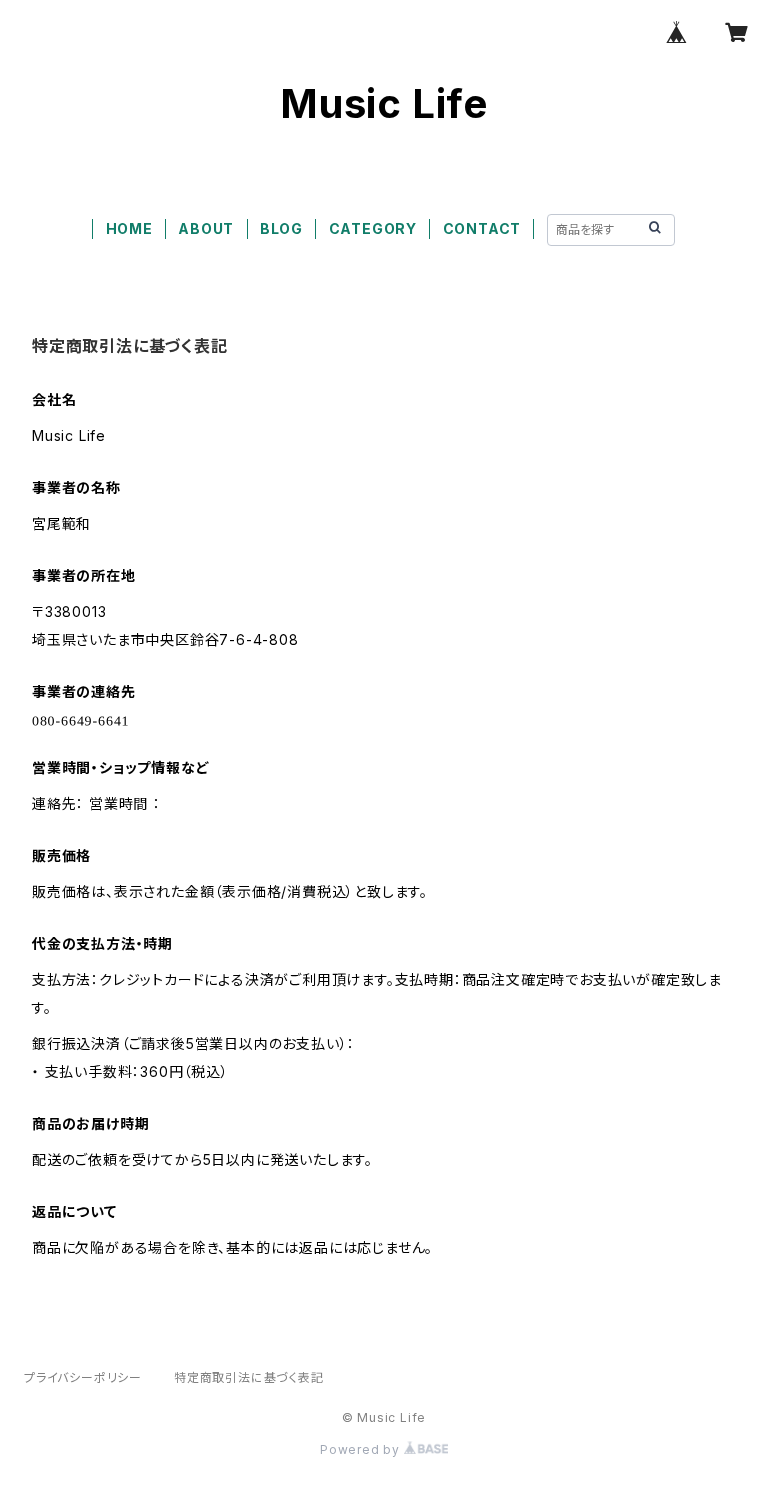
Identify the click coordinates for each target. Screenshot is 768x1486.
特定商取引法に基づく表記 (249, 1377)
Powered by (362, 1449)
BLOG (281, 228)
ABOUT (206, 228)
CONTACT (482, 228)
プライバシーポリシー (83, 1377)
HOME (129, 228)
